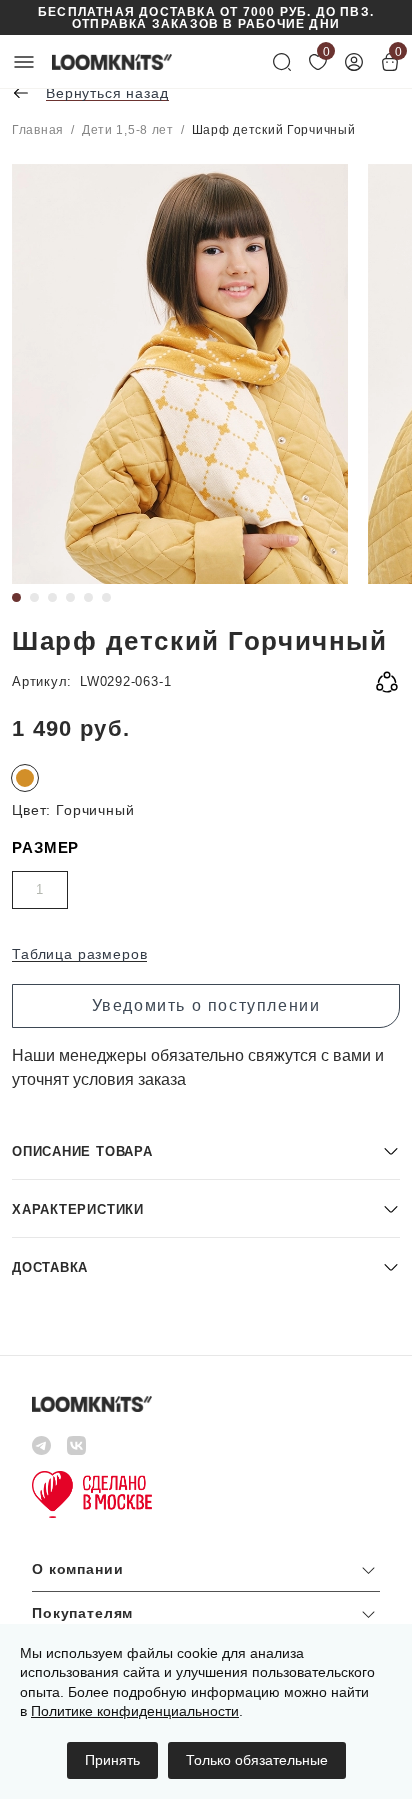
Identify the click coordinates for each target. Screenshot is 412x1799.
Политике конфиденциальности (135, 1711)
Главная (38, 130)
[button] (206, 1150)
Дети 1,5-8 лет (128, 130)
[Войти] (354, 62)
